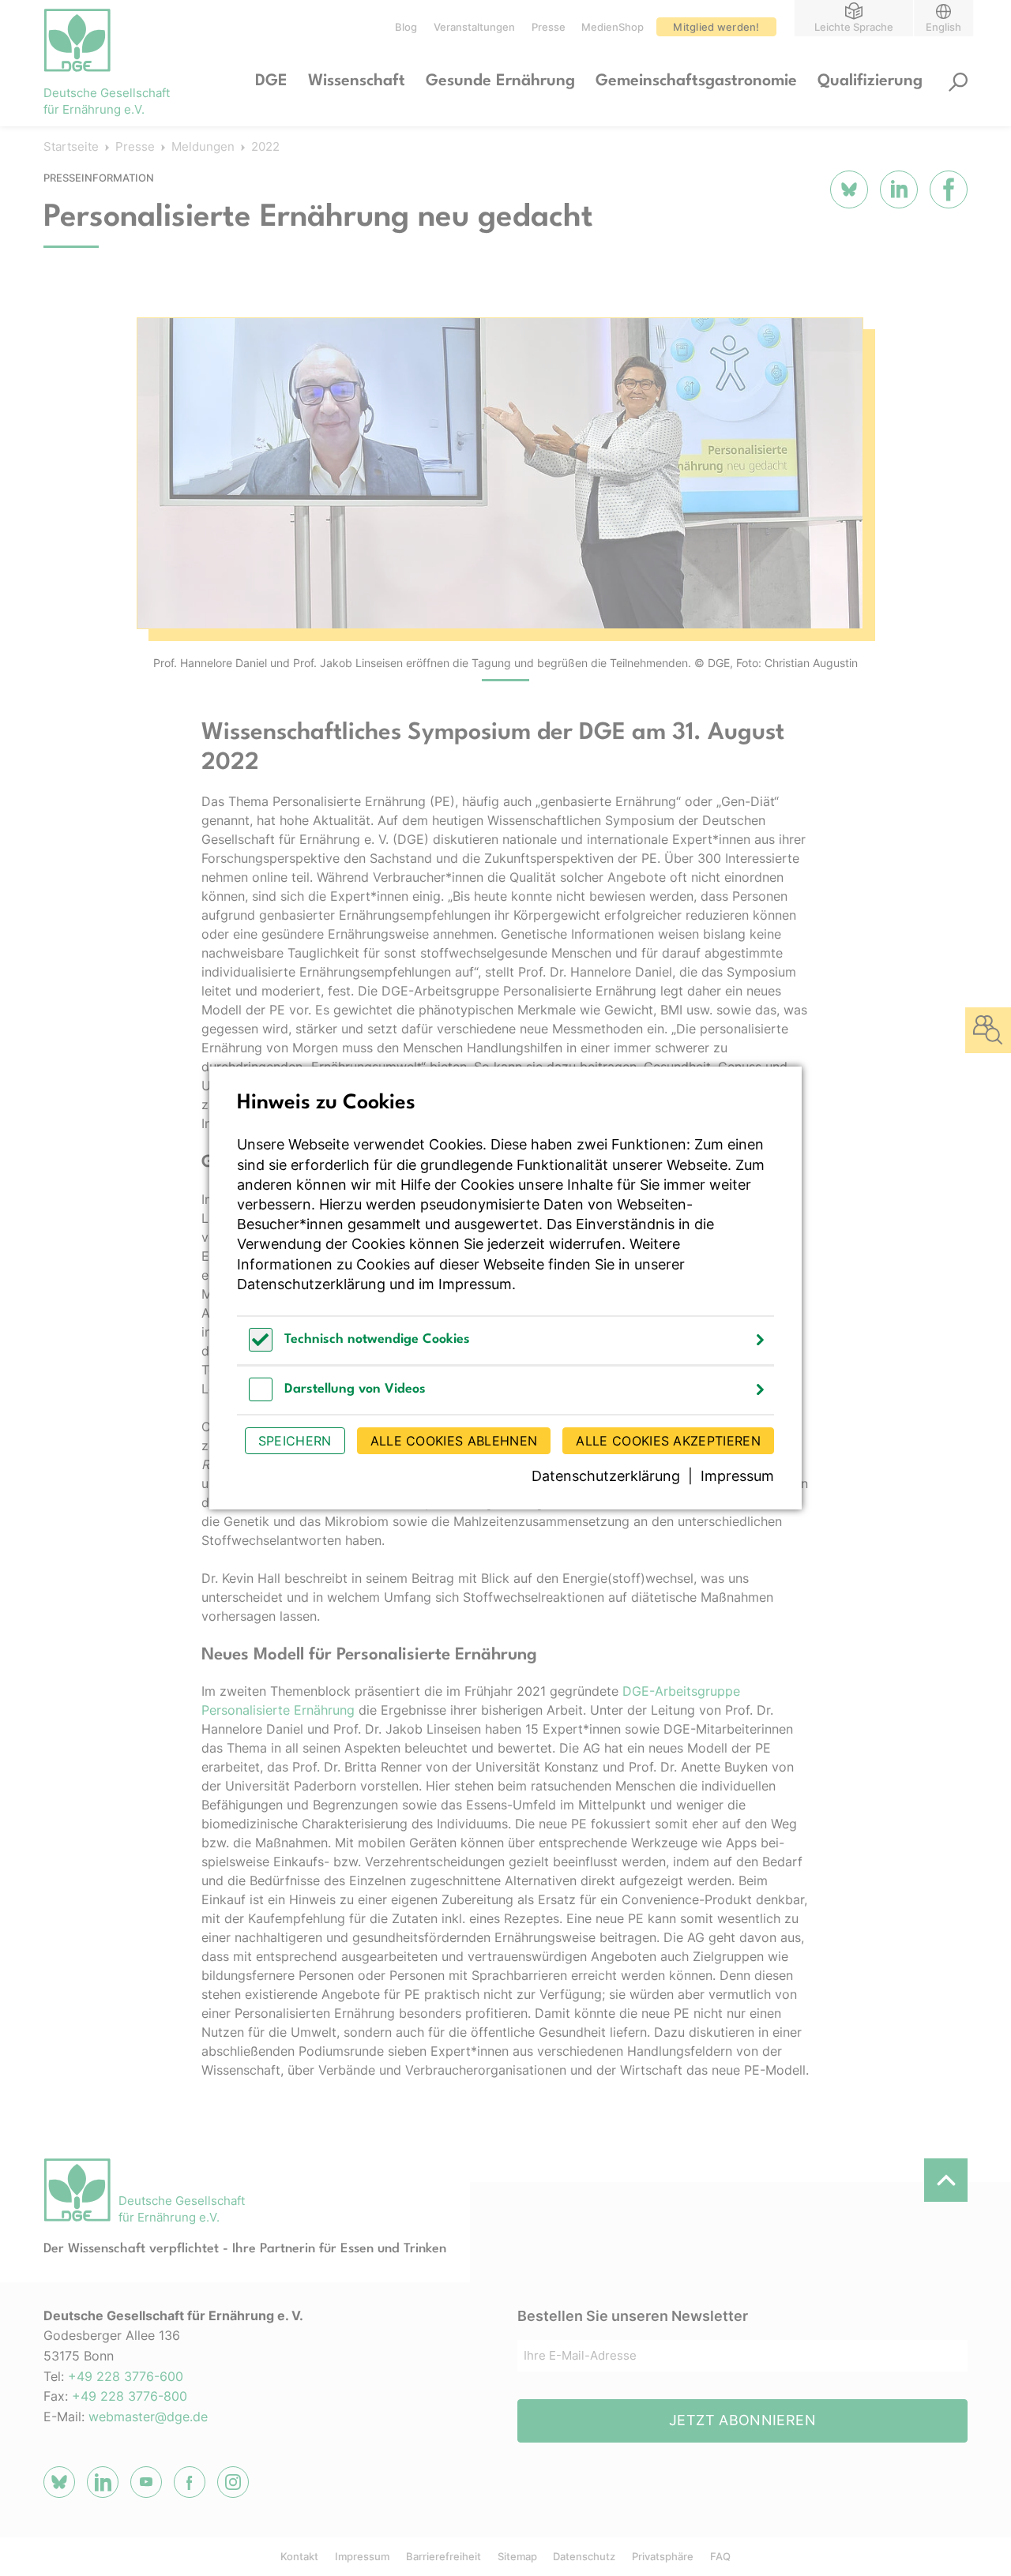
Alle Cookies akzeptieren (668, 1441)
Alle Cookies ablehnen (454, 1441)
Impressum (475, 1284)
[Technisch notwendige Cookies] (261, 1347)
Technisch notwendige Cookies (377, 1339)
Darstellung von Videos (355, 1389)
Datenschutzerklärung (311, 1284)
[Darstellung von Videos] (261, 1397)
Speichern (295, 1441)
